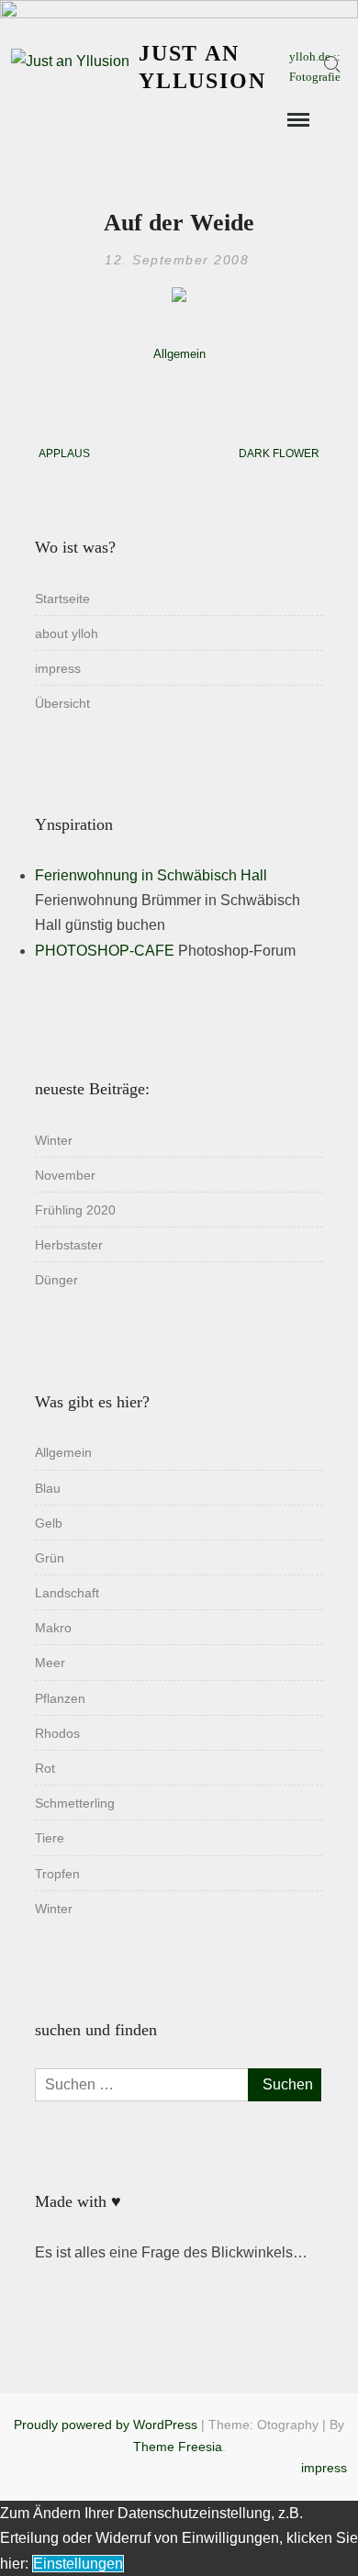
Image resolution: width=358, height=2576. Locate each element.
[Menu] (296, 120)
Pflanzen (60, 1698)
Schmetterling (75, 1803)
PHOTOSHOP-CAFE (105, 951)
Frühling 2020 (75, 1210)
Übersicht (62, 703)
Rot (45, 1768)
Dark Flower (279, 454)
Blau (48, 1488)
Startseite (62, 599)
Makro (53, 1628)
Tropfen (57, 1874)
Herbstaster (69, 1245)
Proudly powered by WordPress (106, 2425)
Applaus (64, 454)
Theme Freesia (178, 2447)
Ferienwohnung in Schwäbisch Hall (151, 875)
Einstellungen (78, 2564)
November (65, 1175)
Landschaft (67, 1593)
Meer (50, 1663)
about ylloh (67, 633)
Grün (50, 1558)
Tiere (50, 1838)
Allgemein (179, 354)
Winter (54, 1140)
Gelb (49, 1523)
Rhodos (57, 1733)
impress (58, 668)
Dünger (56, 1280)
